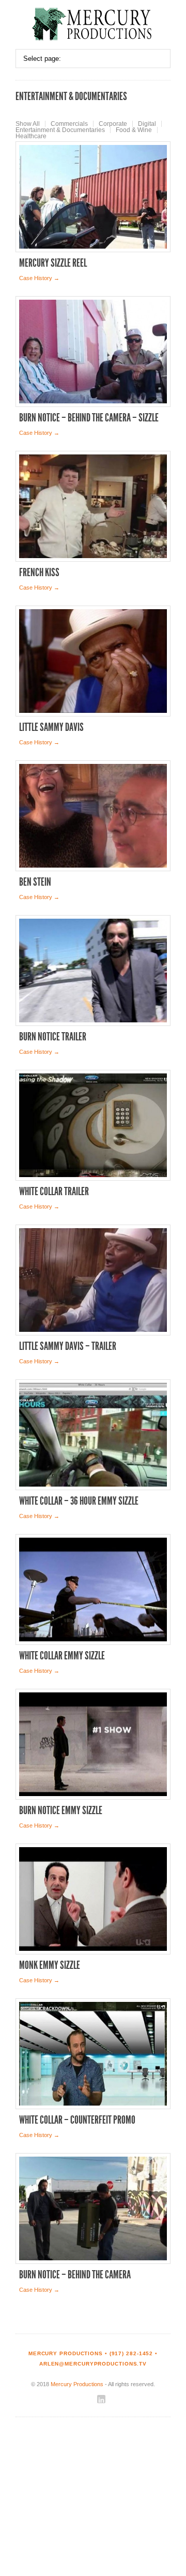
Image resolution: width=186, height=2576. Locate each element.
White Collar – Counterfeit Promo (77, 2120)
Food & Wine (134, 130)
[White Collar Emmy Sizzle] (93, 1589)
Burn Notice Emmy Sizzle (61, 1811)
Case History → (39, 278)
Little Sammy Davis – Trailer (68, 1346)
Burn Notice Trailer (53, 1037)
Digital (147, 124)
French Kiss (39, 573)
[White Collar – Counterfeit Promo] (93, 2054)
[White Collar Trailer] (93, 1125)
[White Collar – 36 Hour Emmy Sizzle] (93, 1435)
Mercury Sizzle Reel (53, 263)
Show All (28, 124)
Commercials (69, 124)
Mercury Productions (77, 2384)
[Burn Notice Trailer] (93, 971)
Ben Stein (35, 882)
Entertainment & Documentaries (60, 130)
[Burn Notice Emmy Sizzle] (93, 1744)
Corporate (113, 124)
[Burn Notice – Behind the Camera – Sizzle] (93, 352)
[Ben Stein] (93, 816)
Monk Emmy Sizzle (50, 1965)
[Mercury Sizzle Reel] (93, 197)
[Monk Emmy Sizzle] (93, 1899)
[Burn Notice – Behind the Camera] (93, 2208)
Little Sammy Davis (51, 727)
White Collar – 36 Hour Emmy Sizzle (79, 1501)
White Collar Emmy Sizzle (62, 1656)
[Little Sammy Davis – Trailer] (93, 1280)
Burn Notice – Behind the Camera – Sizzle (89, 418)
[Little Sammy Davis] (93, 661)
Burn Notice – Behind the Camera (75, 2275)
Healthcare (31, 136)
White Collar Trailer (54, 1192)
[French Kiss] (93, 506)
